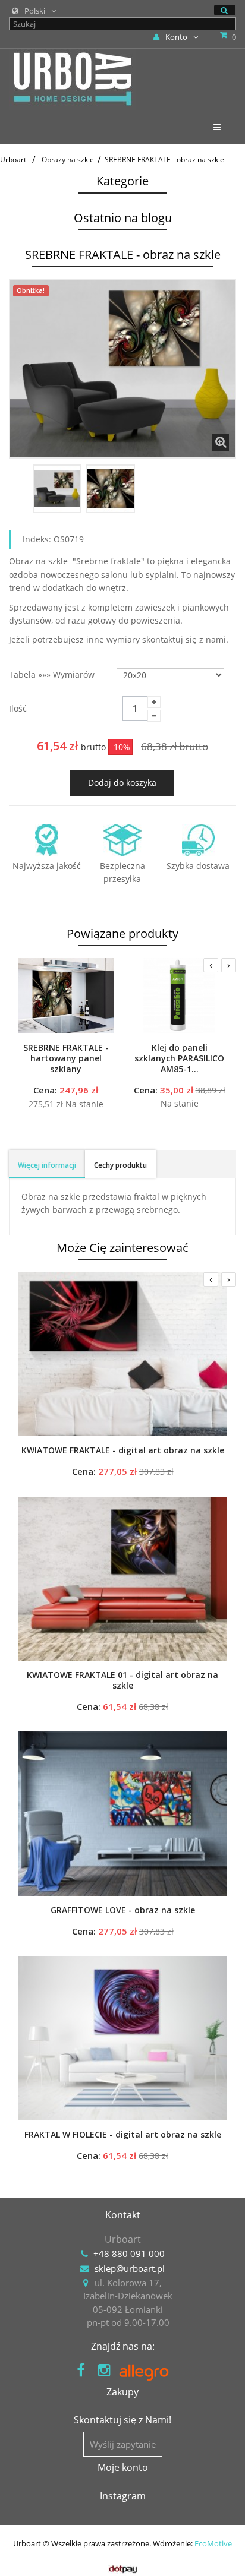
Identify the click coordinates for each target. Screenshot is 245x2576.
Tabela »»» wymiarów (53, 674)
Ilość (18, 708)
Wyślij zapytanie (123, 2444)
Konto (176, 37)
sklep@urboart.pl (130, 2268)
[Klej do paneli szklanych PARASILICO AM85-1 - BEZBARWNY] (179, 995)
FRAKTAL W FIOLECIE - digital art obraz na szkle (123, 2135)
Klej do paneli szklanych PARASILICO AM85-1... (179, 1058)
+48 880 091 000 (129, 2253)
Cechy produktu (120, 1165)
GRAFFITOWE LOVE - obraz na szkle (123, 1910)
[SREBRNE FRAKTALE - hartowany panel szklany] (66, 995)
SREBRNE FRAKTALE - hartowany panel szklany (66, 1058)
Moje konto (123, 2467)
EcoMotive (213, 2543)
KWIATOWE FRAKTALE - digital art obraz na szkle (123, 1450)
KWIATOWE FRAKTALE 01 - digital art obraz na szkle (122, 1680)
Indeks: (37, 539)
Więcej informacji (47, 1165)
